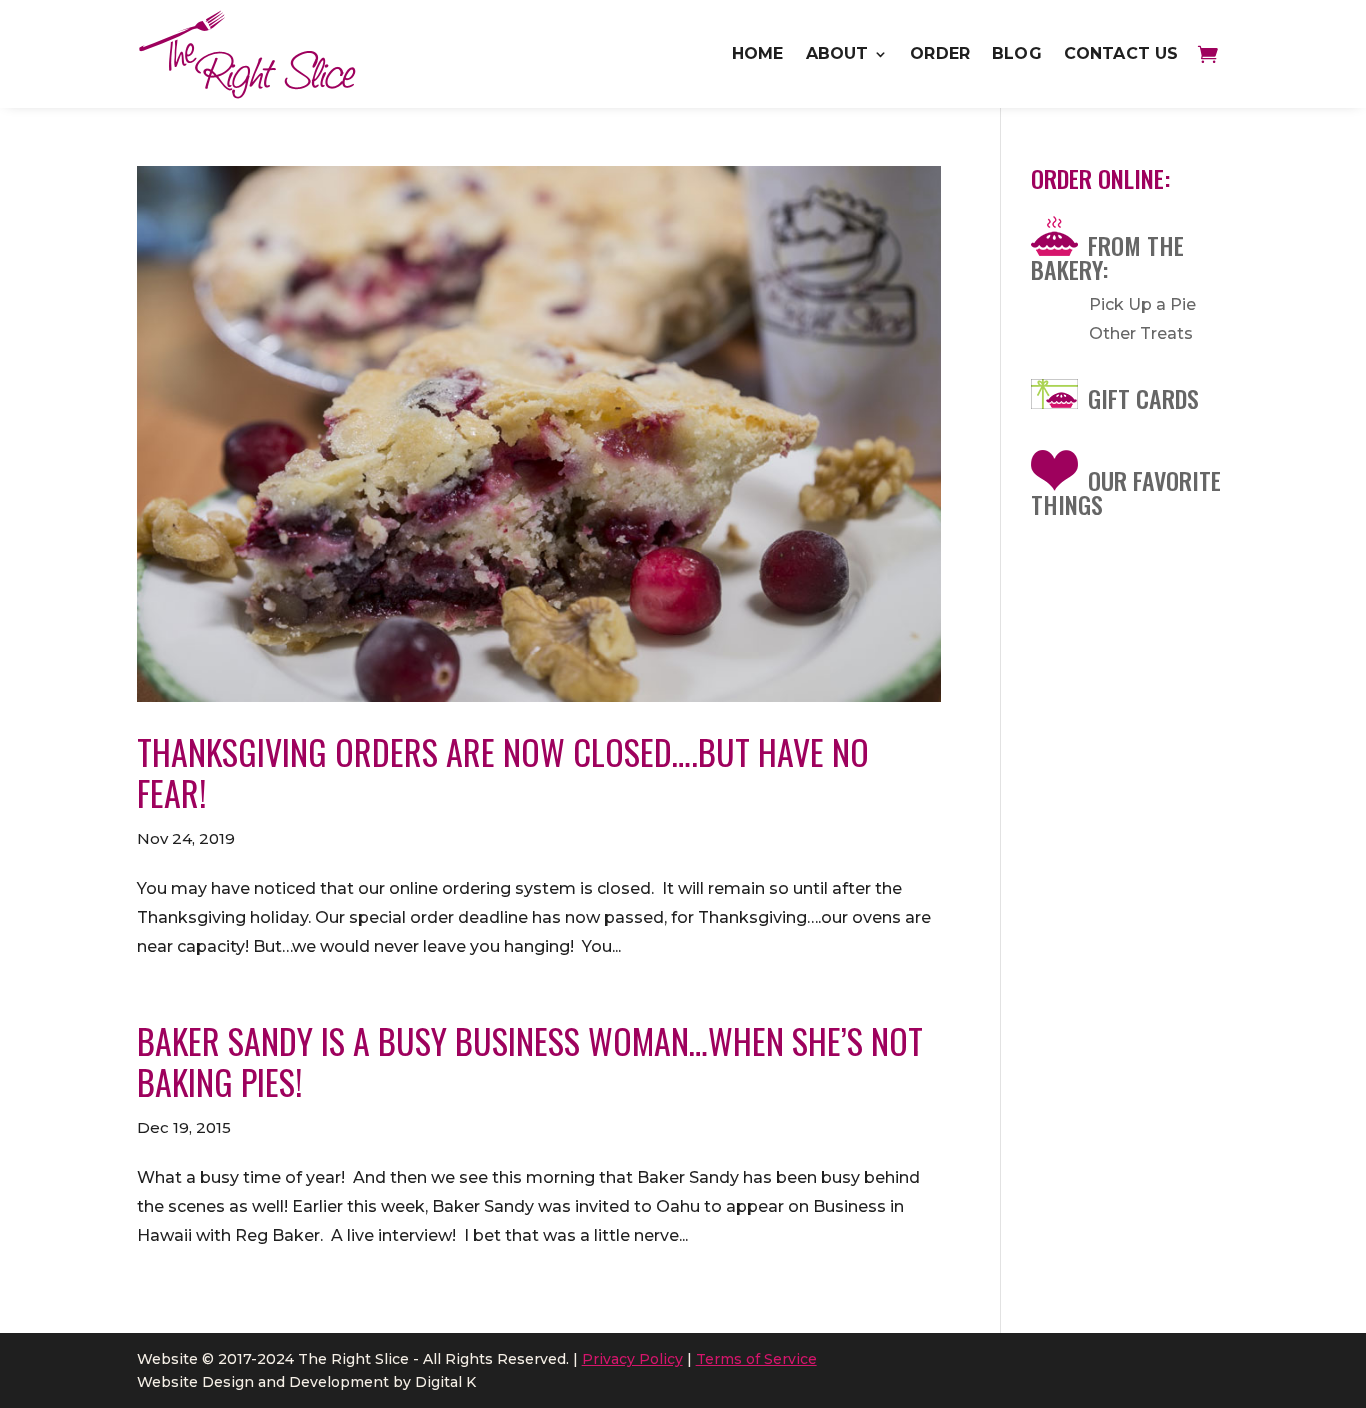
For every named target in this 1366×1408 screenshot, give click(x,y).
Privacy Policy (632, 1359)
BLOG (1017, 53)
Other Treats (1141, 333)
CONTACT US (1121, 53)
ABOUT (837, 53)
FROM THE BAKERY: (1107, 257)
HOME (758, 53)
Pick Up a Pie (1142, 304)
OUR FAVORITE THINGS (1126, 492)
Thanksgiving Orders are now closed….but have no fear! (503, 772)
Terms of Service (756, 1359)
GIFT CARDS (1143, 398)
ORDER (940, 53)
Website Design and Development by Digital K (306, 1382)
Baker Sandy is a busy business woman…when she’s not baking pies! (530, 1061)
